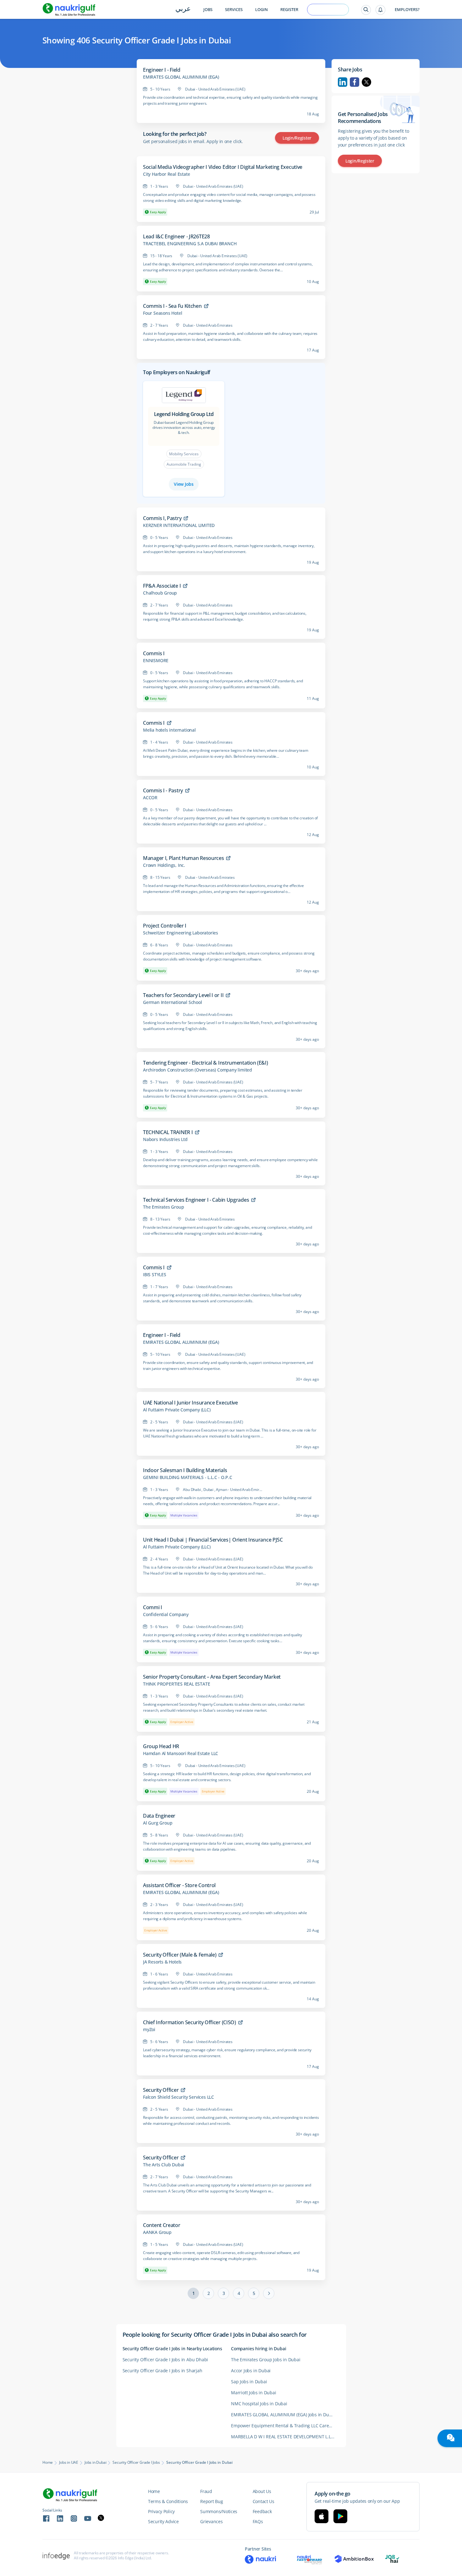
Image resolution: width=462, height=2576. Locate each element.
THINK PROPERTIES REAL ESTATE (176, 1684)
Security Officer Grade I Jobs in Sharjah (162, 2371)
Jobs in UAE (69, 2462)
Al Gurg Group (158, 1823)
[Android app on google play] (340, 2516)
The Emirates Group (163, 1207)
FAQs (258, 2521)
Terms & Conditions (168, 2501)
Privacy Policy (161, 2511)
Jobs (208, 10)
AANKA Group (157, 2232)
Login (261, 10)
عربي (183, 9)
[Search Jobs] (366, 10)
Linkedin (343, 82)
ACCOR (150, 798)
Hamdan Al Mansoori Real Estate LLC (181, 1753)
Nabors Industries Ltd (165, 1139)
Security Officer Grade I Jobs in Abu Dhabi (165, 2360)
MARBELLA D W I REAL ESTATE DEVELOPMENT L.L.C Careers (285, 2437)
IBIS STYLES (155, 1275)
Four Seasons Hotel (162, 313)
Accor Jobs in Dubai (251, 2371)
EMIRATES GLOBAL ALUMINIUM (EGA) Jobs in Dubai (283, 2415)
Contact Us (264, 2501)
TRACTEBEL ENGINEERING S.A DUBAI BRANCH (190, 244)
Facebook (355, 82)
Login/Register (297, 138)
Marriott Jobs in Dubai (254, 2393)
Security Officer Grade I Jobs (136, 2462)
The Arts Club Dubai (164, 2165)
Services (234, 10)
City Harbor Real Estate (166, 174)
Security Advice (163, 2521)
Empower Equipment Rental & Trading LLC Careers (283, 2426)
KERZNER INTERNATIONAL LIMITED (179, 525)
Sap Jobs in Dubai (249, 2382)
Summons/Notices (219, 2511)
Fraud (206, 2491)
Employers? (407, 10)
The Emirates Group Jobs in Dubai (266, 2360)
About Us (262, 2491)
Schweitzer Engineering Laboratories (181, 933)
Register (289, 10)
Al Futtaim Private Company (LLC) (177, 1410)
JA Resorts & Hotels (162, 1962)
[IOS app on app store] (322, 2516)
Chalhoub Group (160, 593)
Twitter (366, 82)
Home (48, 2462)
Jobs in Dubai (95, 2462)
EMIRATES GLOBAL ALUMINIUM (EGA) (181, 77)
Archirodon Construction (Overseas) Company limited (198, 1070)
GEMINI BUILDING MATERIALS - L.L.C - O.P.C (188, 1477)
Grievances (211, 2521)
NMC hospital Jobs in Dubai (259, 2404)
